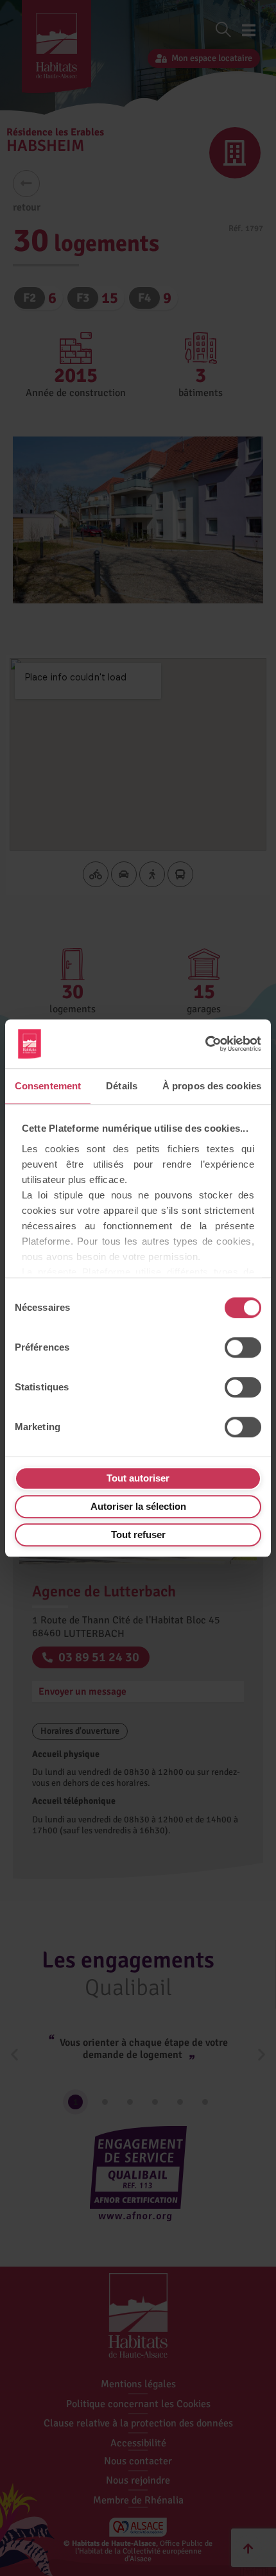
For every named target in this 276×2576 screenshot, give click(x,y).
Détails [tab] (122, 1086)
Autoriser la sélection (138, 1506)
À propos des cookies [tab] (212, 1086)
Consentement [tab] (48, 1086)
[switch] (243, 1347)
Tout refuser (138, 1534)
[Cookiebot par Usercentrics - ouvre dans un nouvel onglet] (205, 1044)
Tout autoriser (138, 1478)
